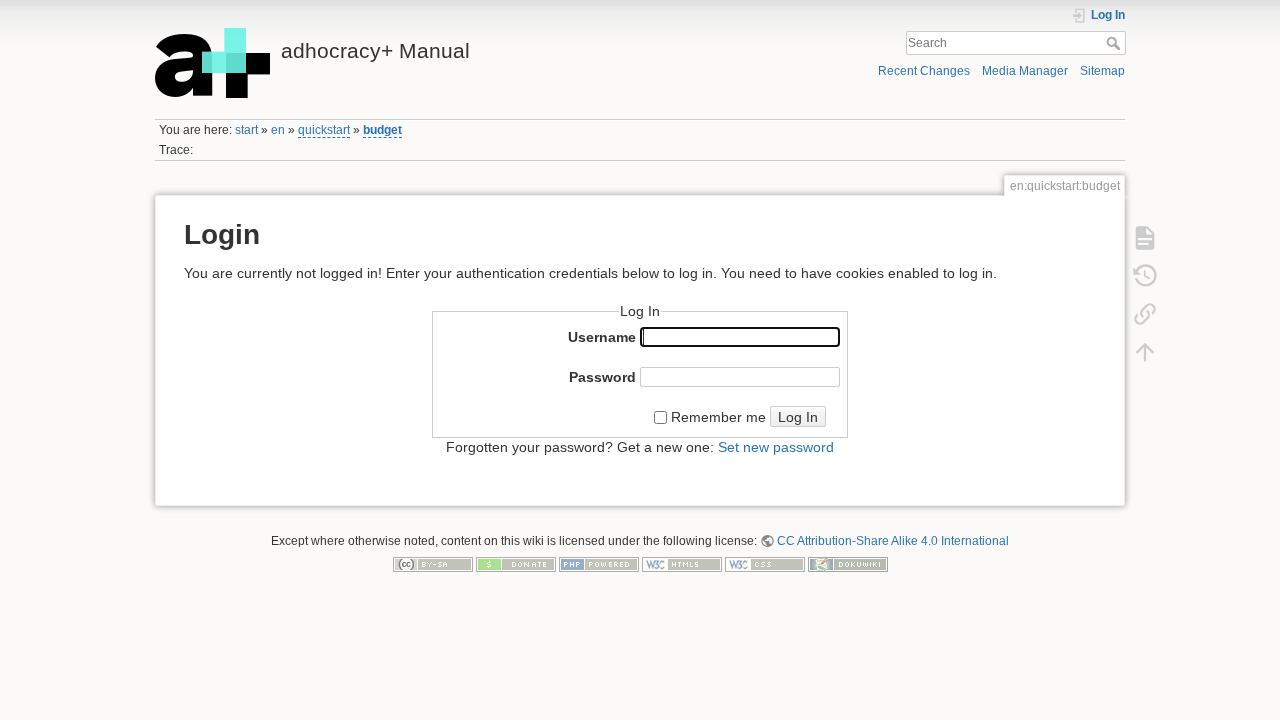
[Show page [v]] (1145, 237)
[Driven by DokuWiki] (848, 564)
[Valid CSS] (765, 564)
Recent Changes (924, 71)
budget (382, 130)
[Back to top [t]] (1145, 351)
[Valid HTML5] (682, 564)
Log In (798, 417)
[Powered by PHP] (599, 564)
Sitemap (1102, 71)
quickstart (324, 130)
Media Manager (1025, 71)
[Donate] (516, 564)
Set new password (776, 447)
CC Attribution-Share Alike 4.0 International (893, 541)
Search (1115, 43)
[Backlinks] (1145, 313)
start (246, 130)
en (278, 130)
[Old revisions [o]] (1145, 275)
